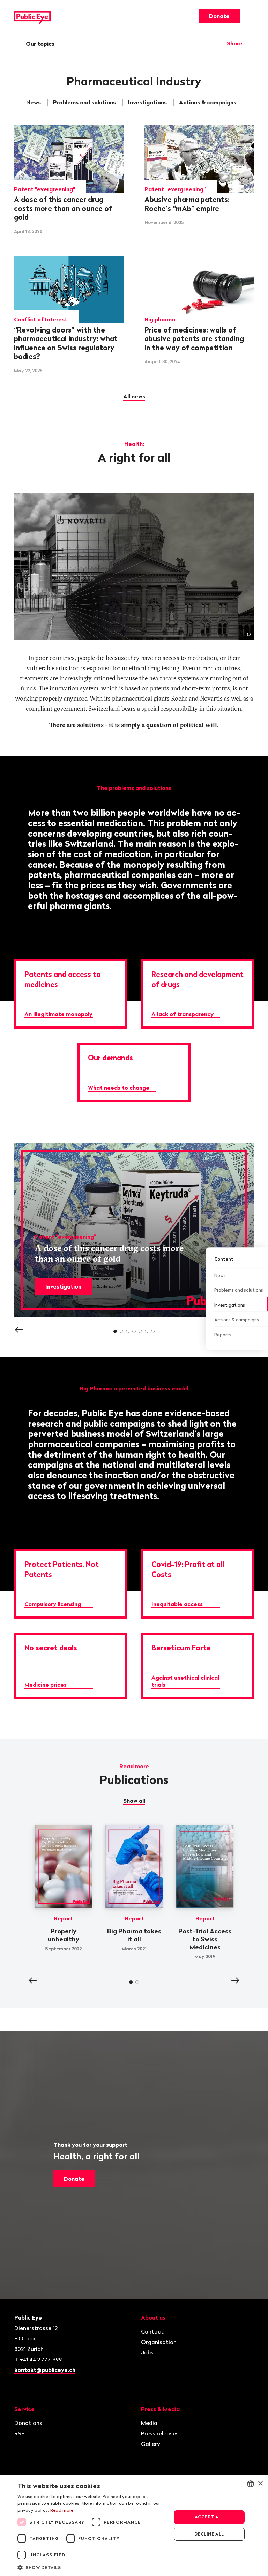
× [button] (260, 2484)
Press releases (160, 2433)
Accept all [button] (209, 2517)
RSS (20, 2433)
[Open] (252, 43)
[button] (92, 2567)
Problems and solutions (84, 102)
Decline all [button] (209, 2534)
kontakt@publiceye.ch (45, 2370)
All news (134, 396)
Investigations (147, 102)
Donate (219, 16)
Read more (62, 2510)
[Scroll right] (247, 102)
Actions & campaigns (208, 102)
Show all (134, 1801)
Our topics (40, 44)
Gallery (151, 2444)
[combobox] (251, 2484)
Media (149, 2423)
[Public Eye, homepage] (32, 16)
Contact (152, 2331)
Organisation (159, 2342)
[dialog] (134, 2526)
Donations (28, 2423)
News (33, 102)
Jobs (147, 2352)
